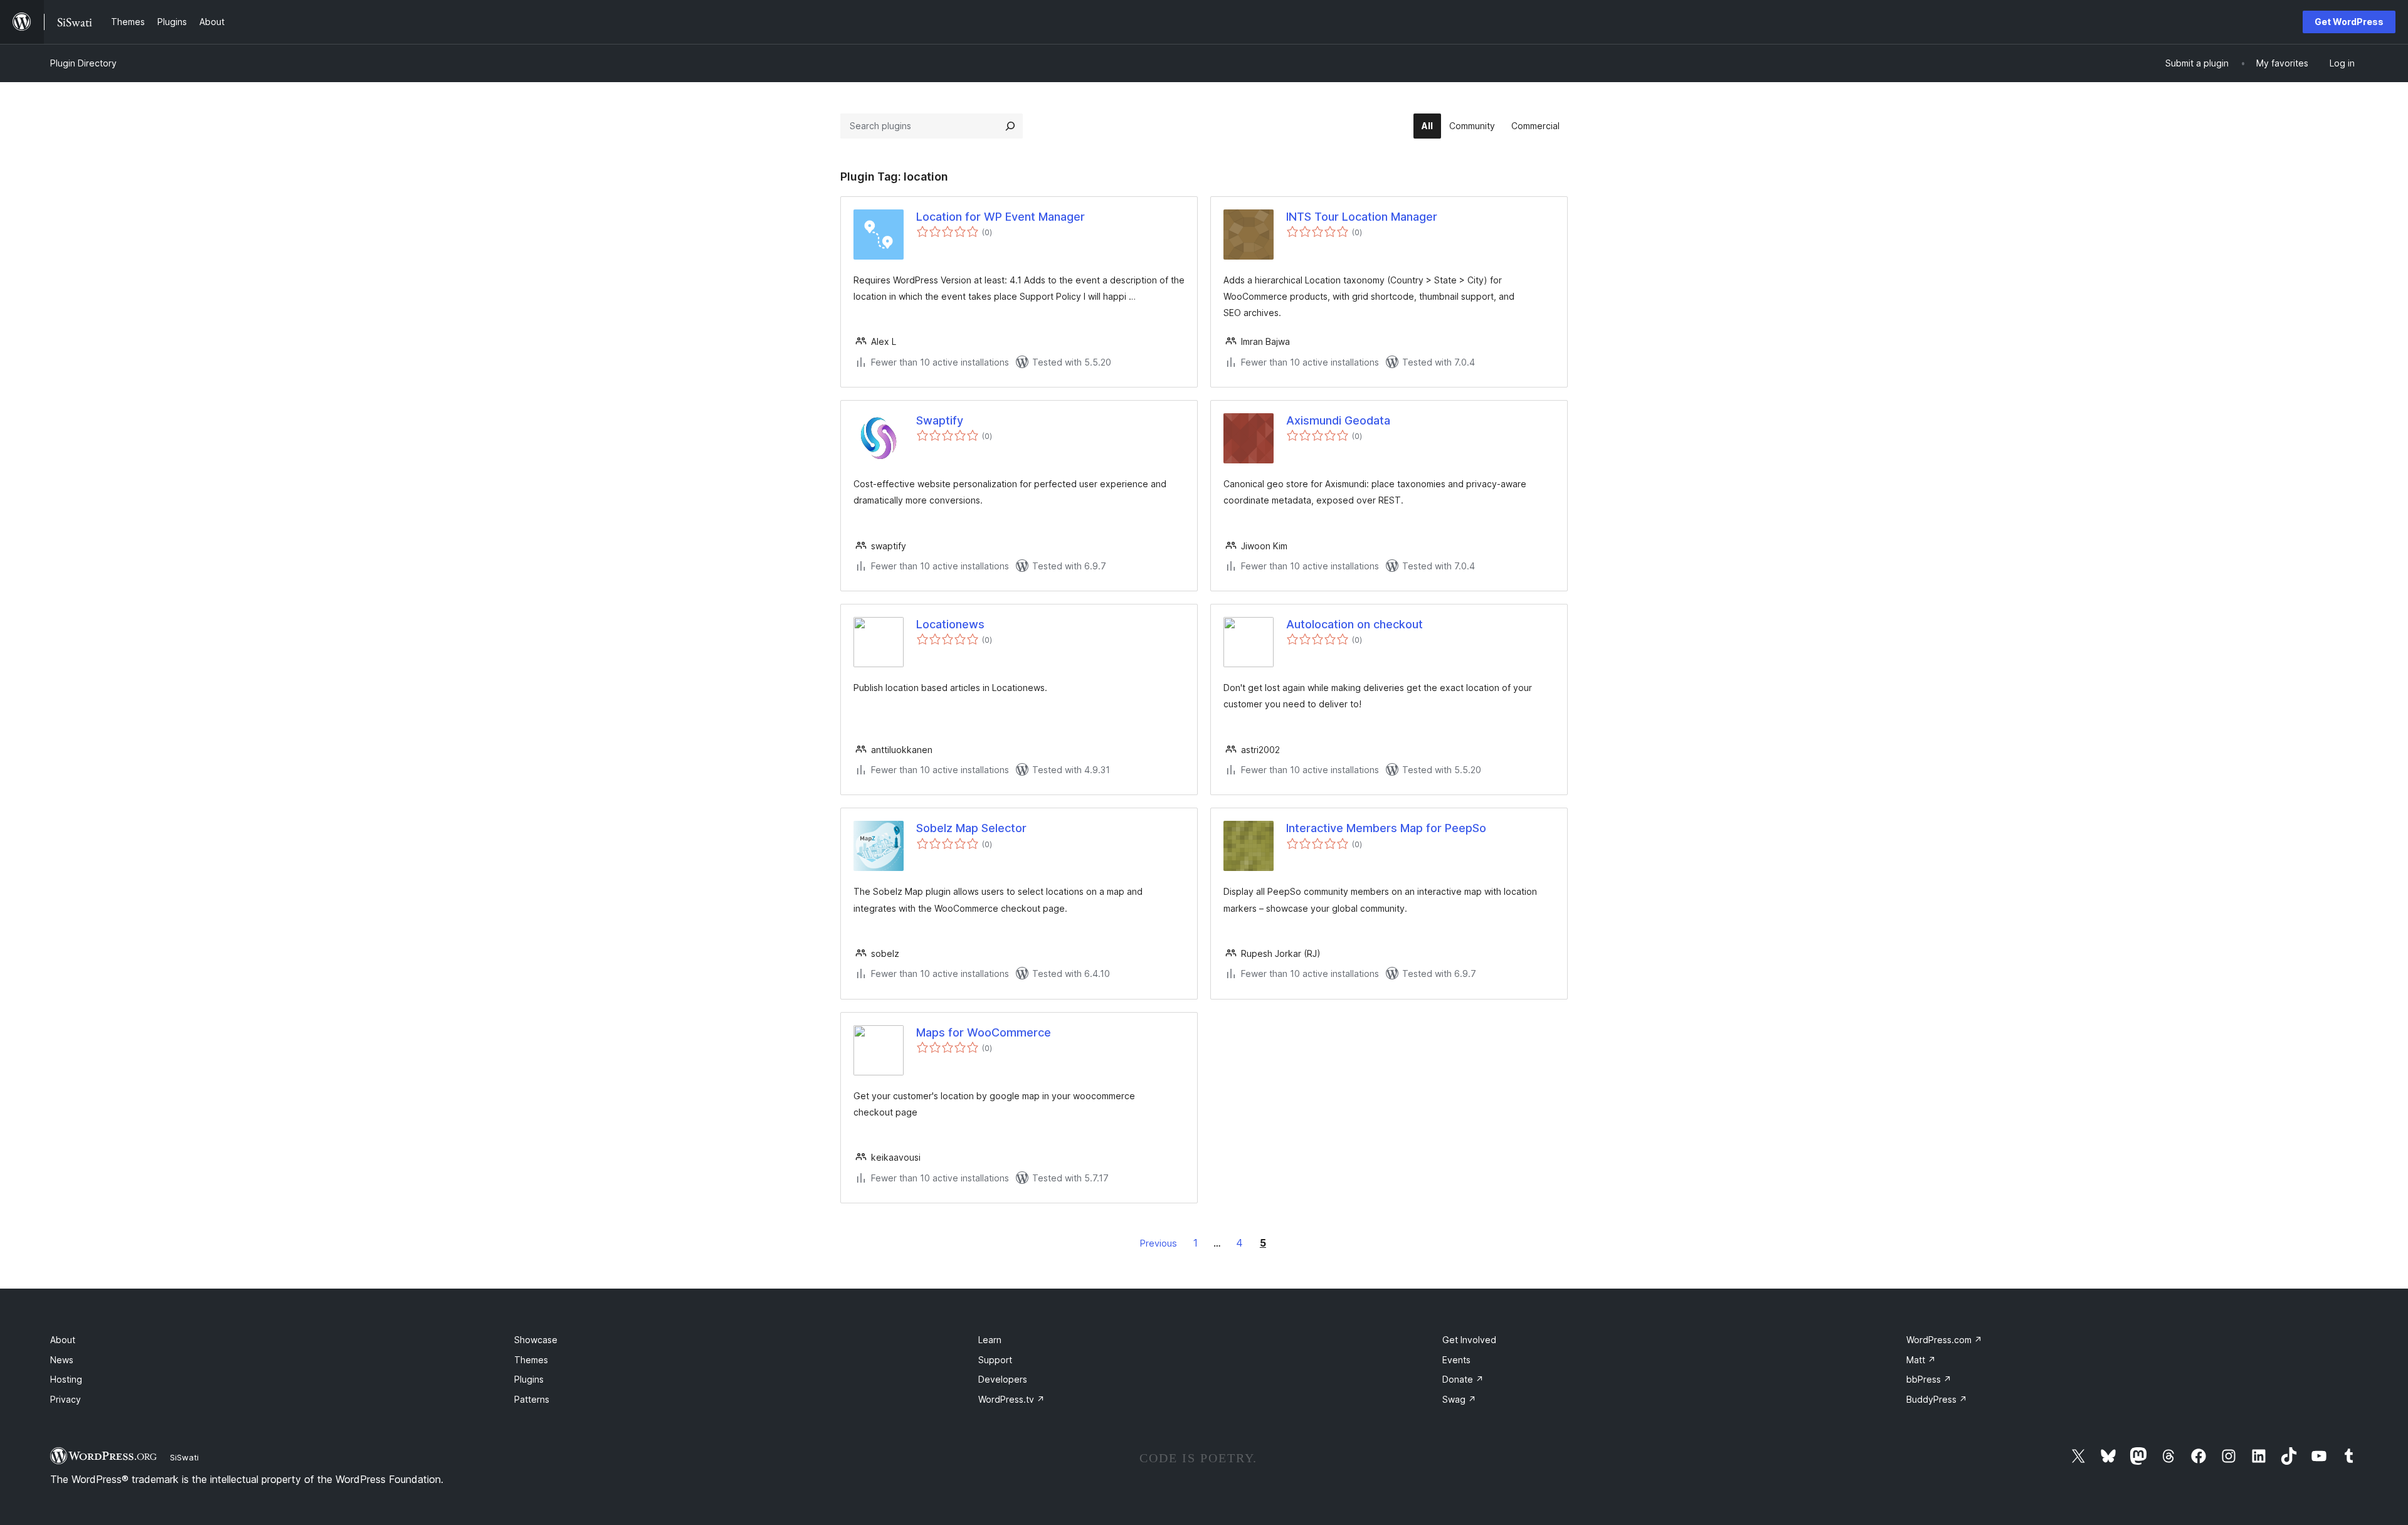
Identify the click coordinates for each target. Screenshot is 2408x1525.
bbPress (1929, 1379)
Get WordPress (2349, 22)
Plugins (529, 1379)
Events (1456, 1360)
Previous (1159, 1243)
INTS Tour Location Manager (1362, 217)
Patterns (532, 1399)
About (63, 1340)
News (62, 1360)
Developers (1003, 1379)
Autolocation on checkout (1354, 624)
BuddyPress (1937, 1399)
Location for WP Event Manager (1001, 217)
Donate (1463, 1379)
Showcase (536, 1340)
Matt (1921, 1360)
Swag (1459, 1399)
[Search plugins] (1010, 126)
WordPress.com (1944, 1340)
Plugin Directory (83, 63)
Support (995, 1360)
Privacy (66, 1399)
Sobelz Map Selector (971, 828)
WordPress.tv (1011, 1399)
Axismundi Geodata (1338, 420)
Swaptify (940, 420)
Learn (990, 1340)
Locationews (950, 624)
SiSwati (184, 1457)
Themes (531, 1360)
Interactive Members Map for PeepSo (1386, 828)
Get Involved (1469, 1340)
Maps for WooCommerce (984, 1032)
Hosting (66, 1379)
